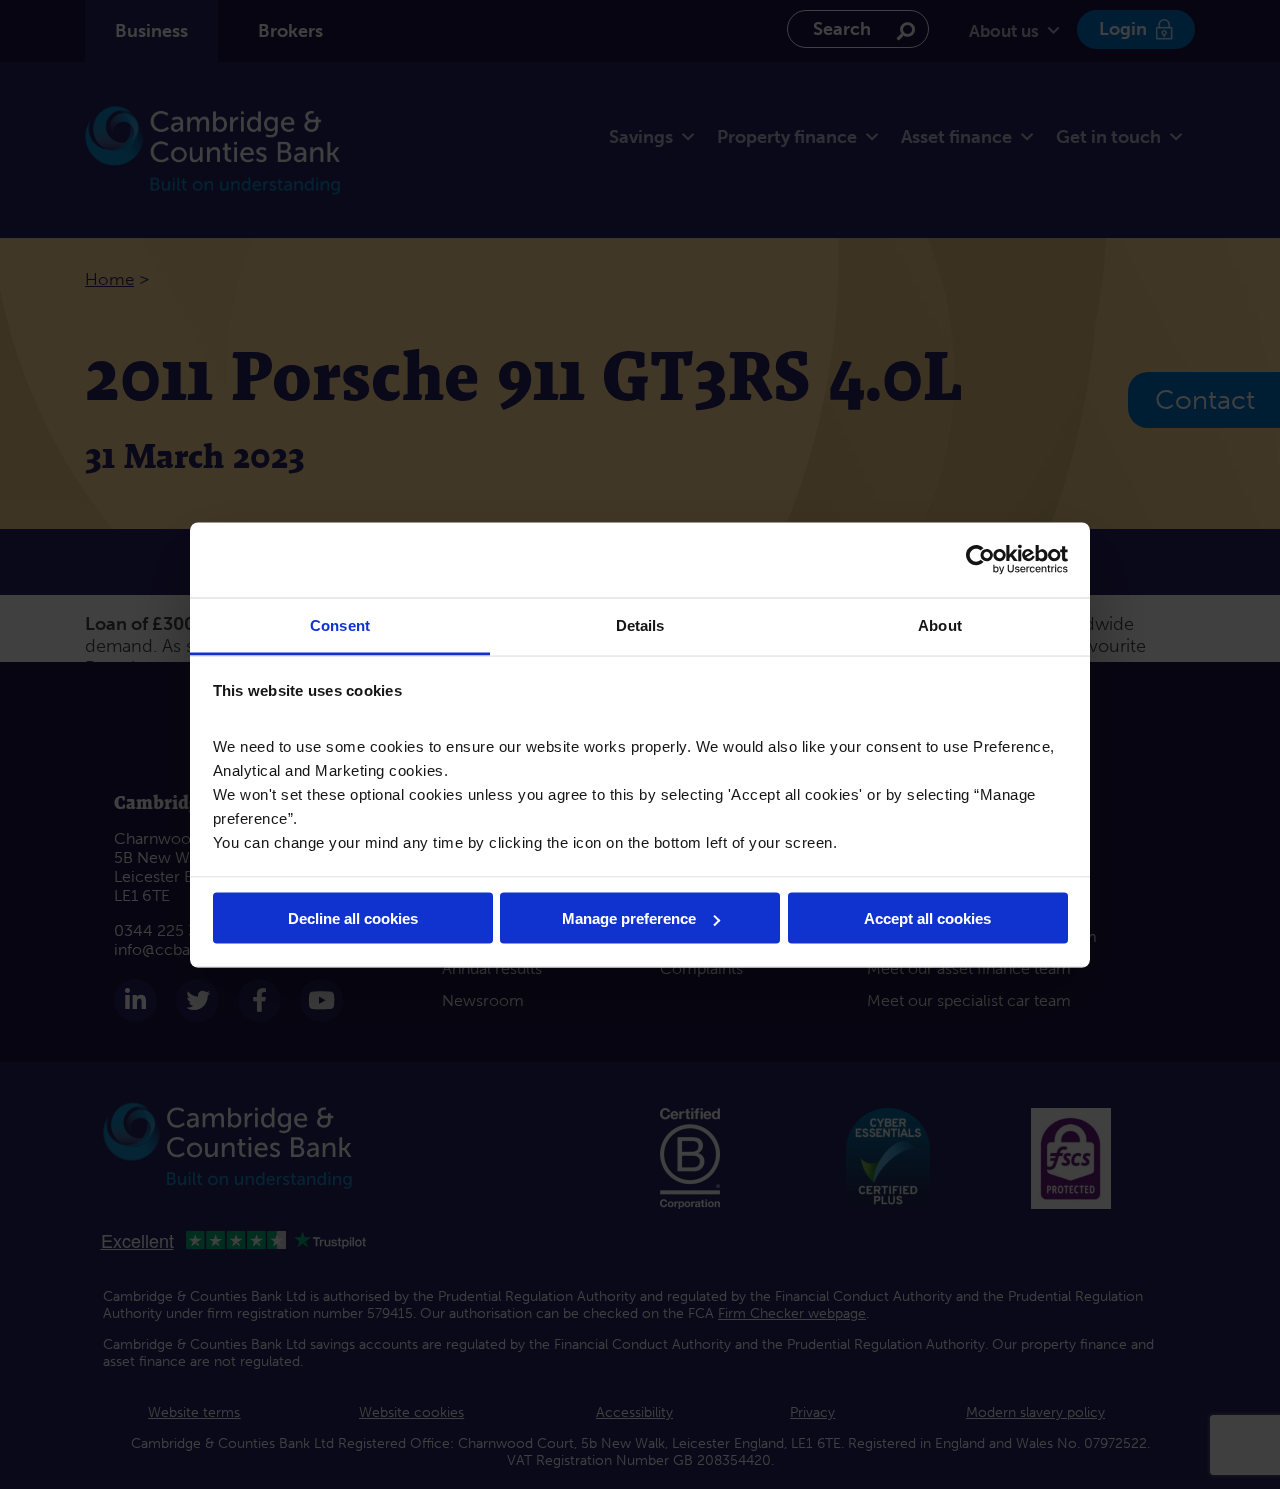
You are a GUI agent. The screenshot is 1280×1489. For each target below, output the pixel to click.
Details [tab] (640, 624)
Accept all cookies (927, 918)
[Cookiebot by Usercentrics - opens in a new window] (980, 560)
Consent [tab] (340, 624)
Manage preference (629, 918)
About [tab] (940, 624)
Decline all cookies (353, 918)
